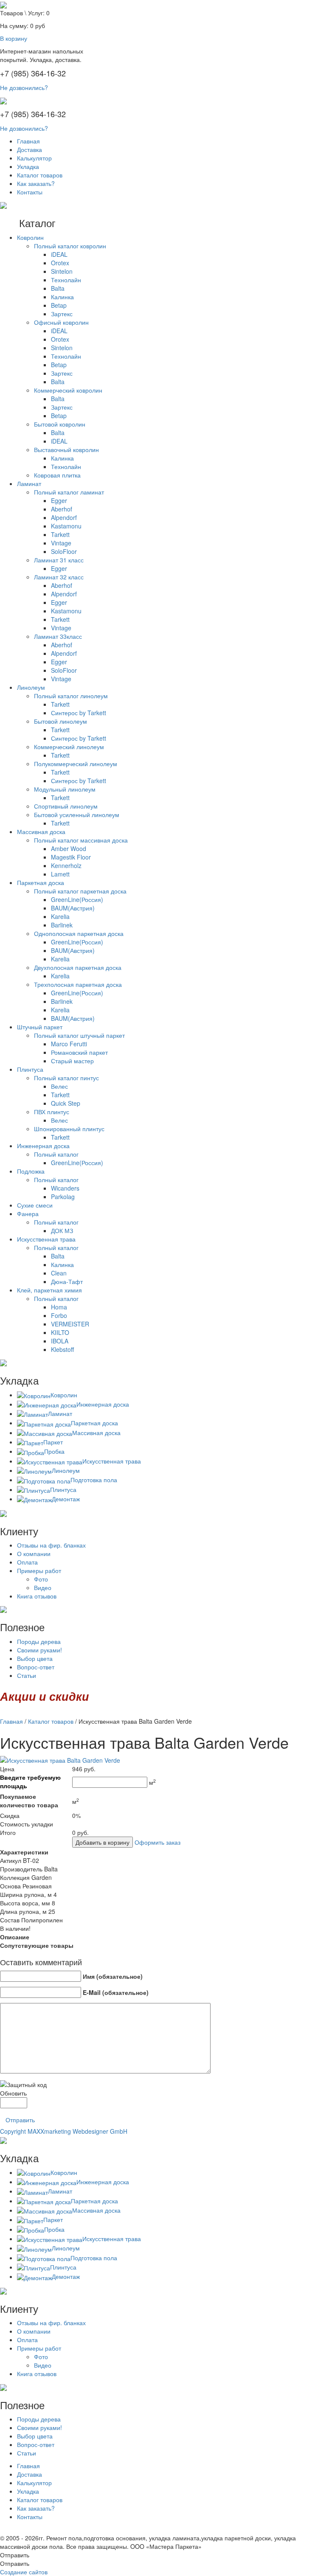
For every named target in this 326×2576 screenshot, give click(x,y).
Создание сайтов (24, 2572)
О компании (34, 1553)
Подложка (31, 1171)
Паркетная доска (41, 882)
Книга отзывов (37, 1596)
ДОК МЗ (62, 1230)
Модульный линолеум (65, 789)
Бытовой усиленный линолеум (77, 815)
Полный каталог (56, 1154)
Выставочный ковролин (66, 449)
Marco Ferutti (69, 1044)
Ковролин (30, 237)
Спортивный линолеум (66, 806)
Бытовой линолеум (60, 721)
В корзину (14, 38)
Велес (59, 1086)
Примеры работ (39, 1570)
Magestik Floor (71, 857)
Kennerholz (66, 865)
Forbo (59, 1315)
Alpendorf (64, 517)
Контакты (30, 192)
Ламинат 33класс (58, 636)
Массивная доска (41, 832)
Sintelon (62, 271)
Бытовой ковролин (60, 424)
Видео (43, 1587)
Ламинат (29, 483)
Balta (58, 288)
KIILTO (60, 1332)
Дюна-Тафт (67, 1281)
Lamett (60, 874)
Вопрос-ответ (36, 1667)
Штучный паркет (40, 1027)
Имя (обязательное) (113, 1976)
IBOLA (60, 1341)
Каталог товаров (40, 175)
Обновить (13, 2093)
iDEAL (59, 254)
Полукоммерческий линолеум (76, 764)
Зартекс (62, 314)
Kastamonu (66, 526)
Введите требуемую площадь (30, 1781)
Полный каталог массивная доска (81, 840)
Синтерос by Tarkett (79, 713)
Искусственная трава (46, 1239)
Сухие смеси (35, 1205)
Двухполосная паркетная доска (78, 967)
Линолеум (31, 687)
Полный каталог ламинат (69, 492)
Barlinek (62, 925)
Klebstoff (62, 1349)
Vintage (61, 543)
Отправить (20, 2120)
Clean (59, 1273)
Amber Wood (69, 848)
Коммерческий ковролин (68, 390)
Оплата (27, 1562)
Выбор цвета (35, 1658)
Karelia (60, 916)
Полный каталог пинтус (66, 1078)
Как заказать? (36, 183)
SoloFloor (64, 551)
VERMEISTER (70, 1324)
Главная (28, 141)
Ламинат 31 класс (59, 560)
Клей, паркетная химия (49, 1290)
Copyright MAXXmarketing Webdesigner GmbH (64, 2131)
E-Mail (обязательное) (116, 1992)
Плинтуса (30, 1069)
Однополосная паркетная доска (79, 933)
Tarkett (60, 534)
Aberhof (62, 509)
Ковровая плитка (57, 475)
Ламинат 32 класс (59, 577)
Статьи (27, 1675)
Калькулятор (34, 158)
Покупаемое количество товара (29, 1801)
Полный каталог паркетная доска (80, 891)
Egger (59, 500)
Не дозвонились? (24, 87)
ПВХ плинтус (52, 1112)
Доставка (30, 149)
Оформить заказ (157, 1842)
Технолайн (66, 280)
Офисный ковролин (61, 322)
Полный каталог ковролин (70, 246)
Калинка (62, 297)
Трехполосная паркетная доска (78, 984)
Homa (59, 1307)
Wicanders (65, 1188)
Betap (59, 305)
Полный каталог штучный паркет (79, 1035)
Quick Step (66, 1103)
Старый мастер (72, 1061)
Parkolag (63, 1197)
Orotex (60, 263)
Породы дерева (39, 1641)
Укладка (28, 166)
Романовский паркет (79, 1052)
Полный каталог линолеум (71, 696)
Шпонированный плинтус (69, 1129)
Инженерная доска (43, 1146)
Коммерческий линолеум (69, 747)
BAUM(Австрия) (73, 908)
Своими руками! (39, 1650)
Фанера (28, 1214)
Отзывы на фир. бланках (51, 1545)
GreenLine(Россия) (77, 899)
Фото (41, 1579)
